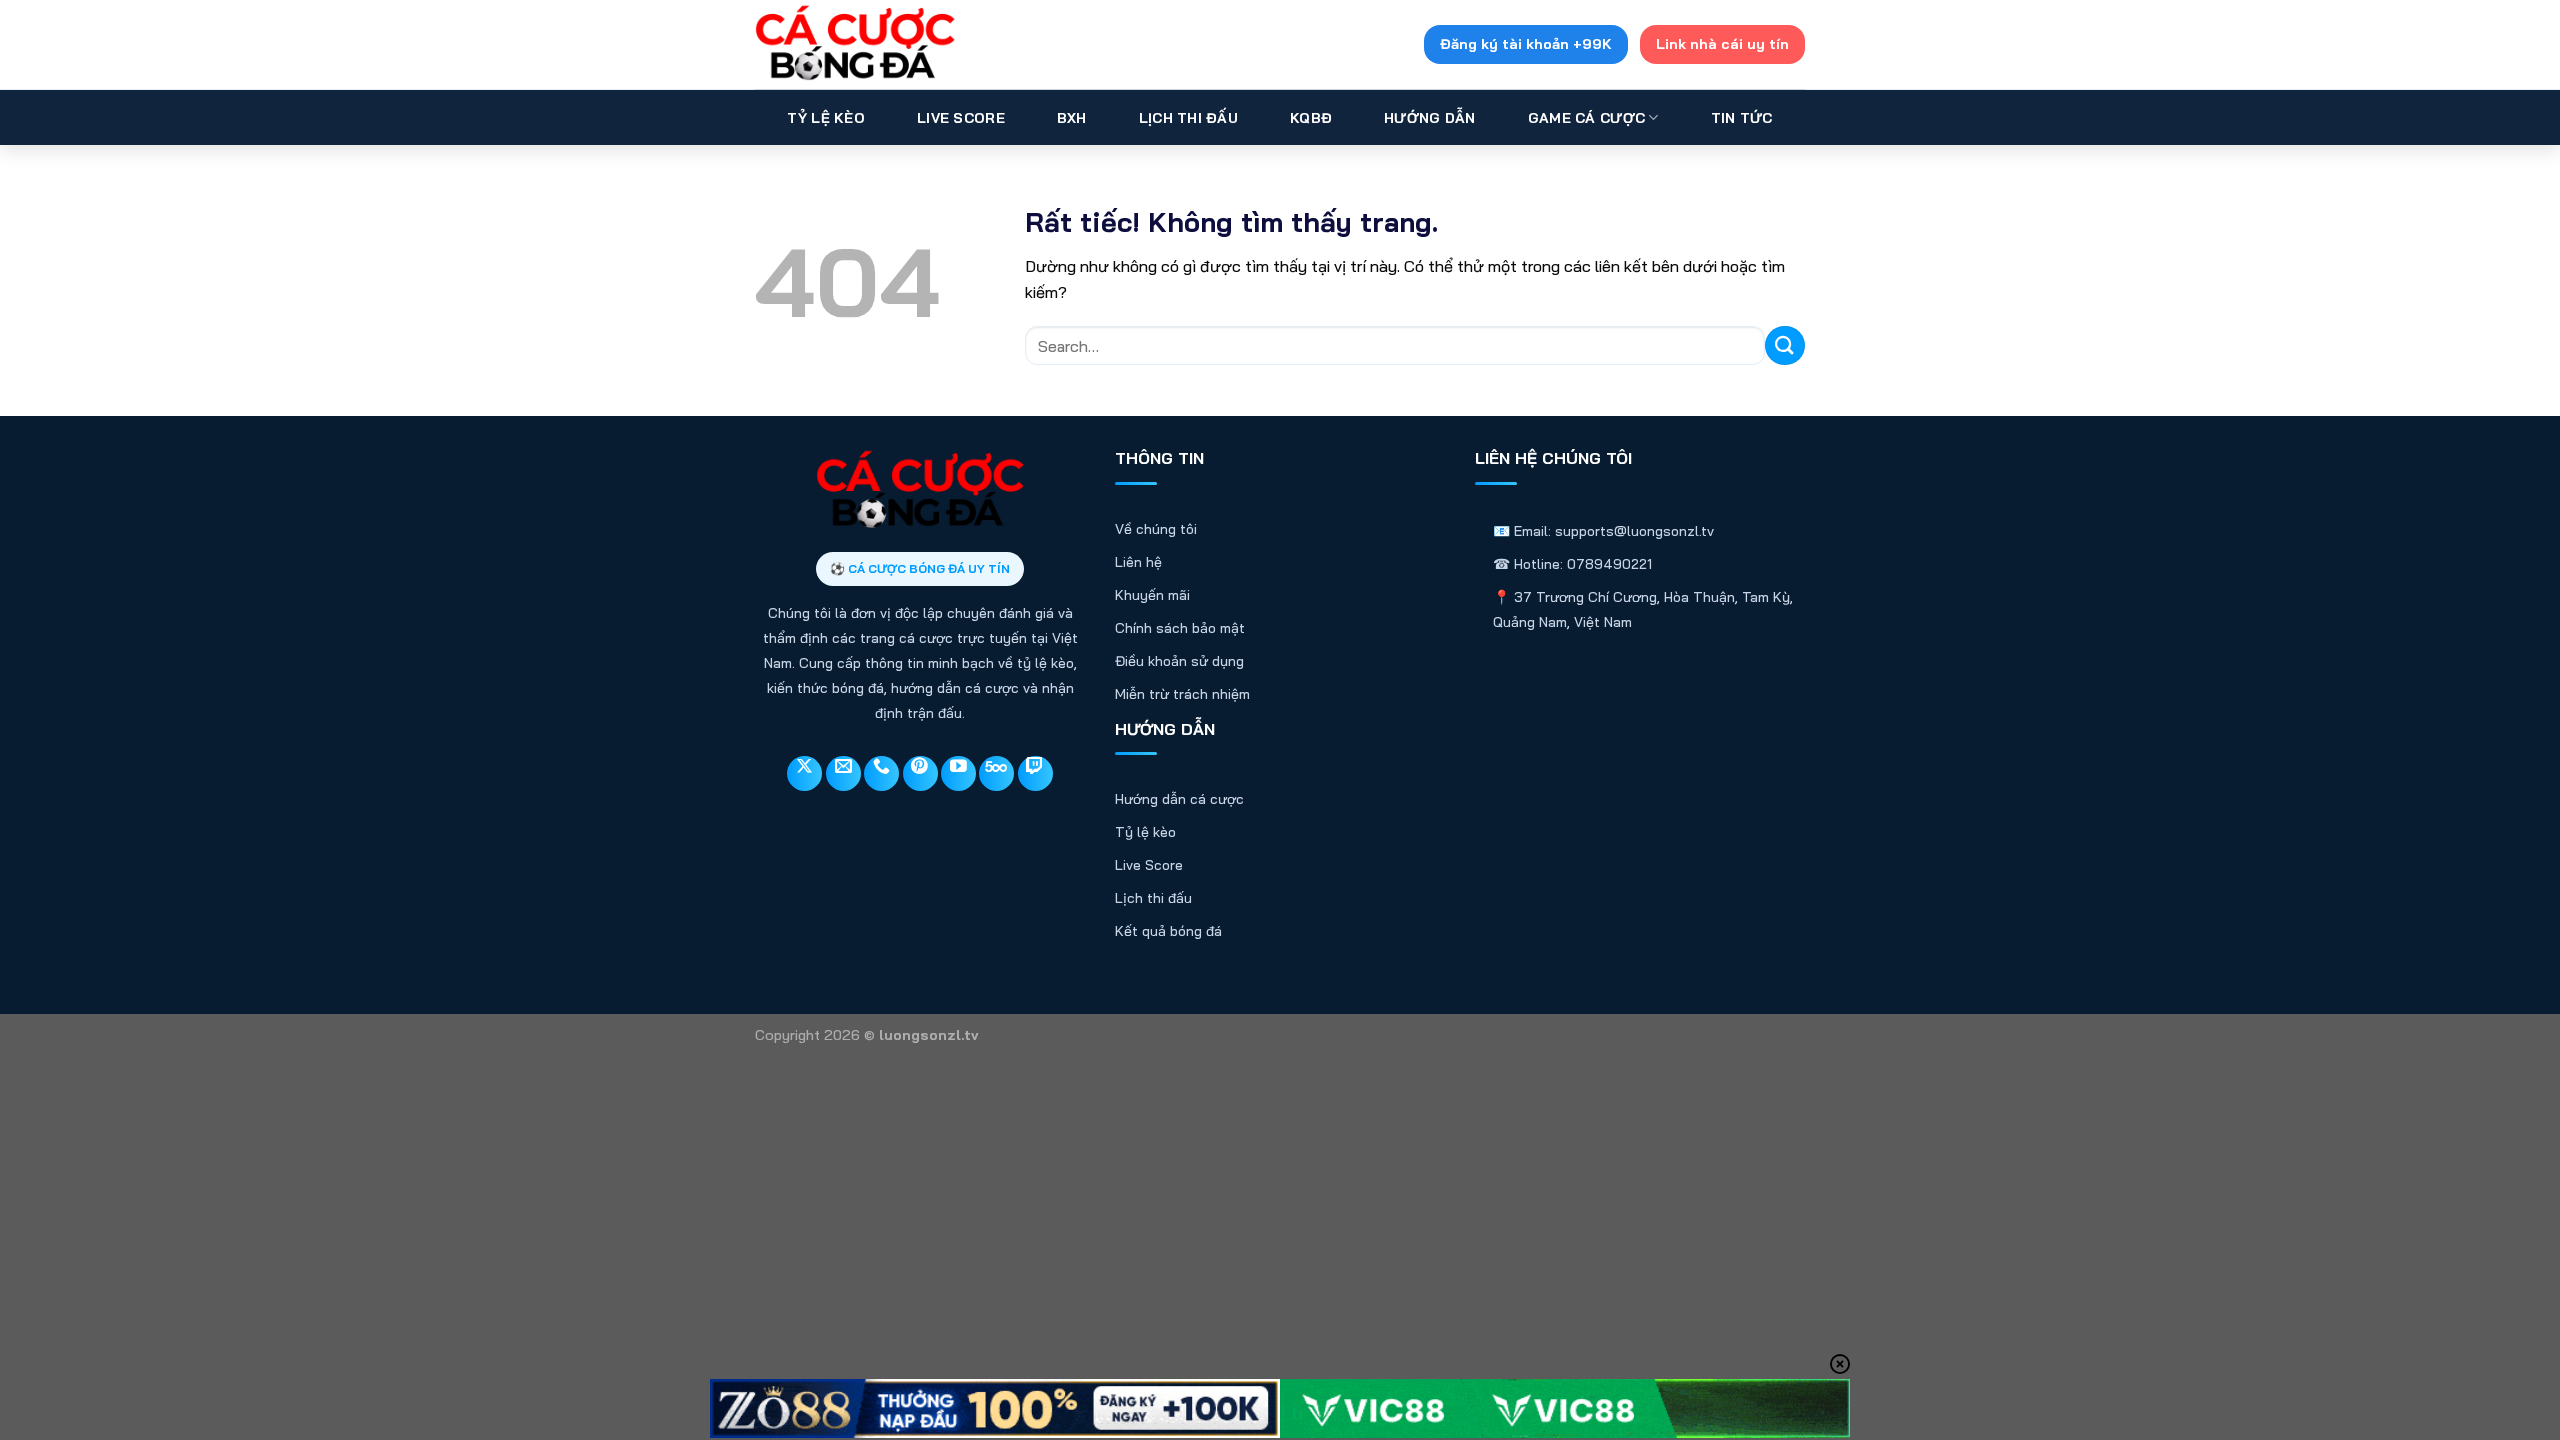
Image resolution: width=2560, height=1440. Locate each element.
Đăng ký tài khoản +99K (1526, 44)
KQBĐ (1311, 118)
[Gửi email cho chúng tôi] (843, 773)
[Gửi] (1785, 345)
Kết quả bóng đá (1168, 931)
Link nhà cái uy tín (1722, 44)
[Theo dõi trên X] (804, 773)
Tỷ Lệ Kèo (826, 118)
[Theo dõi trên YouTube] (958, 773)
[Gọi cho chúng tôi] (881, 773)
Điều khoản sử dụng (1179, 661)
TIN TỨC (1742, 118)
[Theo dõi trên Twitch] (1035, 773)
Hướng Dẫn (1430, 118)
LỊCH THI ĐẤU (1188, 118)
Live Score (961, 118)
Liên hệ (1138, 562)
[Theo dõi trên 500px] (996, 773)
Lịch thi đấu (1153, 898)
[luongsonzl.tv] (855, 44)
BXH (1072, 118)
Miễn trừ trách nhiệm (1182, 694)
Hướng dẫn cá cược (1179, 799)
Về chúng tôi (1156, 529)
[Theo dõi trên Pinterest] (920, 773)
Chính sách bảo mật (1180, 628)
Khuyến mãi (1152, 595)
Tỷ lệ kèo (1145, 832)
